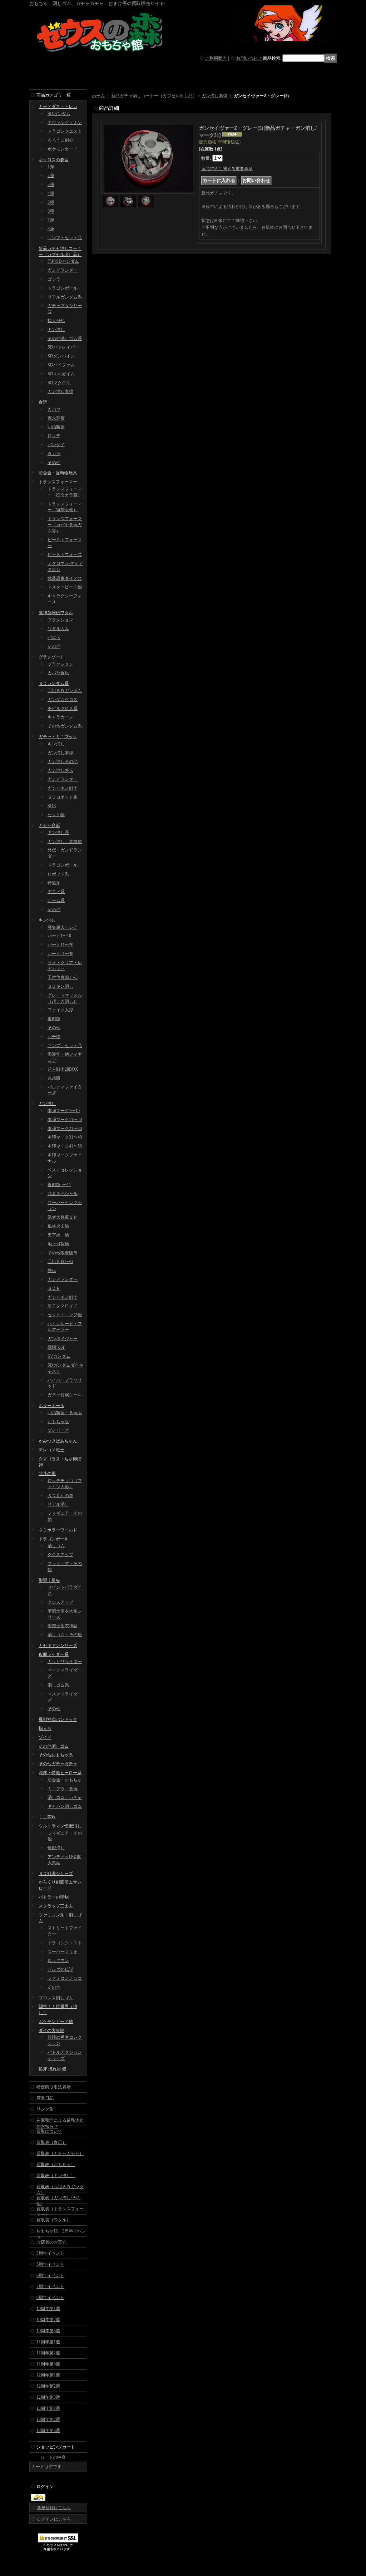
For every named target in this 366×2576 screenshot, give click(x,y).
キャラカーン (60, 717)
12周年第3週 (48, 2397)
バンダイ (56, 445)
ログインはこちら (54, 2519)
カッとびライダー (65, 1662)
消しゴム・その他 (65, 1635)
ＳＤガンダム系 (54, 684)
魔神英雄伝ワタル (56, 613)
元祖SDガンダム (63, 261)
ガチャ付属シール (65, 1395)
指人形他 (56, 321)
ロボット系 (58, 874)
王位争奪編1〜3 (63, 977)
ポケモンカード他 (56, 2022)
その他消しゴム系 (65, 339)
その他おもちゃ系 (56, 1755)
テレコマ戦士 (51, 1450)
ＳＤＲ (54, 1288)
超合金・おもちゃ (65, 1780)
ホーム (98, 96)
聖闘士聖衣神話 (63, 1626)
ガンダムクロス (63, 700)
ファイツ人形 (60, 1010)
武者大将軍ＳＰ (63, 1217)
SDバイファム (61, 365)
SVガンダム (59, 1356)
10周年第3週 (48, 2331)
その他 (54, 463)
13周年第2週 (48, 2419)
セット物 (56, 815)
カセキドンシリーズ (58, 1645)
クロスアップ (60, 1555)
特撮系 (54, 883)
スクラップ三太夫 (56, 1906)
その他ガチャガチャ (58, 1764)
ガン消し (47, 1104)
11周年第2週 (48, 2353)
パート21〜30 (60, 954)
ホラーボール (51, 1406)
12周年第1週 (48, 2375)
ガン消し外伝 (60, 770)
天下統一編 (58, 1235)
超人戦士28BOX (63, 1069)
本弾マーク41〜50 (65, 1146)
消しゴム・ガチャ (65, 1797)
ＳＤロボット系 (63, 797)
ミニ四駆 (47, 1817)
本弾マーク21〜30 (65, 1129)
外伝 (52, 1270)
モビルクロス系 (63, 709)
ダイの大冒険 (51, 2030)
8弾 (51, 229)
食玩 (43, 402)
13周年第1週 (48, 2408)
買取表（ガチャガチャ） (60, 2153)
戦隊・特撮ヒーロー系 (60, 1773)
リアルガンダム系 (65, 297)
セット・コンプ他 (65, 1315)
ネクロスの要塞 (54, 160)
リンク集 (45, 2109)
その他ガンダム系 (65, 726)
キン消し (56, 330)
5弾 (51, 202)
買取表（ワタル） (54, 2220)
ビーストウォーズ (65, 554)
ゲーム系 (56, 900)
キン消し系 (58, 833)
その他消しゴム (54, 1746)
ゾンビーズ (58, 1430)
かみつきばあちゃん (58, 1441)
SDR (52, 806)
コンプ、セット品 (65, 1046)
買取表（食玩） (51, 2142)
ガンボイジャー (63, 1339)
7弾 (51, 220)
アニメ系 (56, 892)
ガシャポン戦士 (63, 788)
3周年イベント (50, 2253)
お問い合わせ (249, 58)
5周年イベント (50, 2264)
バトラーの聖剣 (54, 1897)
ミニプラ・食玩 (63, 1789)
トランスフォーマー (58, 482)
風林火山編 (58, 1226)
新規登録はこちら (54, 2508)
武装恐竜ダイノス (65, 578)
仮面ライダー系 (54, 1654)
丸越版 (54, 1078)
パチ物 (54, 1037)
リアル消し (58, 1504)
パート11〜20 (60, 945)
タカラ (54, 454)
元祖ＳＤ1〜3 (60, 1262)
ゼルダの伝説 (60, 1969)
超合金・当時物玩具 (58, 473)
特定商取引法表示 (54, 2087)
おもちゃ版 (58, 1422)
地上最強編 (58, 1244)
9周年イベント (50, 2298)
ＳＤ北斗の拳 (60, 1496)
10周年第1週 (48, 2309)
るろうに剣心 (60, 140)
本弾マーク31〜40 (65, 1137)
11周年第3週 (48, 2364)
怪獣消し (56, 1848)
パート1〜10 (59, 936)
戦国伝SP (56, 1347)
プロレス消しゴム (56, 1998)
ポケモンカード (63, 149)
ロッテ (54, 436)
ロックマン (58, 1960)
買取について (49, 2131)
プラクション (60, 620)
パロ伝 (54, 637)
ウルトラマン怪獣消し (60, 1826)
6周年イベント (50, 2275)
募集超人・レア (63, 927)
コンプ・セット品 (65, 238)
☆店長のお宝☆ (51, 2242)
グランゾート (51, 657)
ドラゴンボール (63, 288)
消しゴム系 (58, 1685)
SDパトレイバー (63, 347)
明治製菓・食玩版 (65, 1413)
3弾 (51, 184)
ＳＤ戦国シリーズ (56, 1874)
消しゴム (56, 1546)
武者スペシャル (63, 1194)
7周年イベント (50, 2286)
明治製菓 (56, 427)
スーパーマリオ (63, 1952)
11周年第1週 (48, 2342)
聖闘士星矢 (49, 1580)
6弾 (51, 211)
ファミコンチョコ (65, 1978)
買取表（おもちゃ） (56, 2165)
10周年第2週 (48, 2320)
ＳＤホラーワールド (58, 1530)
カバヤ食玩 (58, 673)
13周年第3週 (48, 2431)
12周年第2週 (48, 2386)
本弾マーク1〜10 (64, 1111)
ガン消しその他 (63, 761)
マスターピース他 (65, 587)
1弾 (51, 167)
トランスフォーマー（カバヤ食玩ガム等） (65, 525)
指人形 (45, 1728)
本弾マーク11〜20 (65, 1120)
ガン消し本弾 (60, 391)
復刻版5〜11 (59, 1185)
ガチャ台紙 (49, 825)
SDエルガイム (61, 374)
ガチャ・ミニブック (58, 737)
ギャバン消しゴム (65, 1806)
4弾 (51, 193)
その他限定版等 (63, 1253)
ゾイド (45, 1737)
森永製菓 (56, 418)
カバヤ (54, 409)
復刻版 (54, 1019)
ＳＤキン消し (60, 986)
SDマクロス (59, 383)
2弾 (51, 176)
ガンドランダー (63, 270)
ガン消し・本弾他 (65, 842)
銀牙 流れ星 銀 (53, 2069)
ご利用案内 (216, 58)
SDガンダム (59, 114)
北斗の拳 (47, 1474)
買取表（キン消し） (56, 2176)
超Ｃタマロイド (63, 1306)
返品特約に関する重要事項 (227, 169)
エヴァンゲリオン (65, 123)
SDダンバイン (61, 356)
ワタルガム (58, 628)
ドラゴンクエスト (65, 131)
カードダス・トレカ (58, 107)
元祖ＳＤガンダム (65, 691)
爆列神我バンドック (58, 1719)
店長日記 (45, 2098)
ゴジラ (54, 279)
